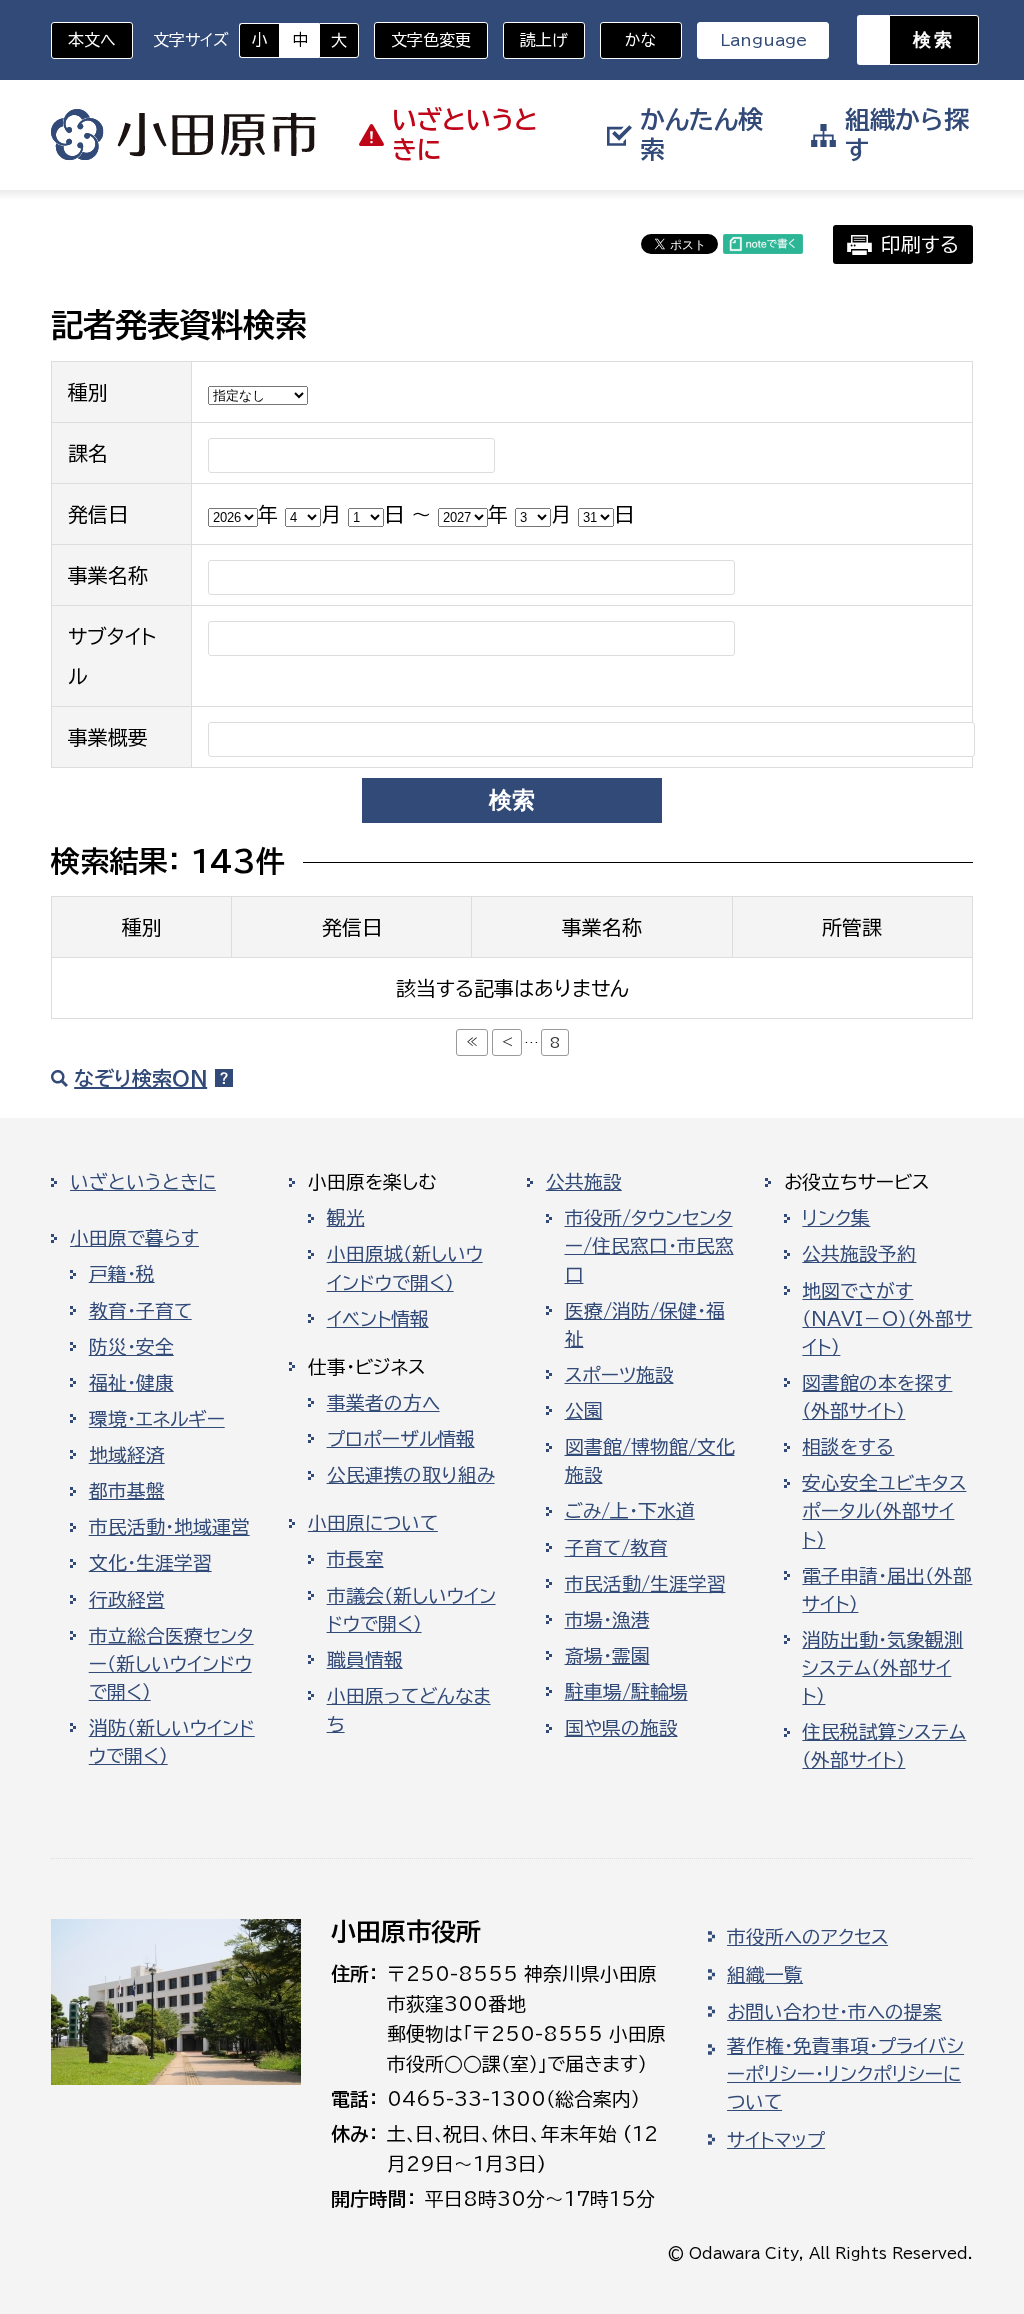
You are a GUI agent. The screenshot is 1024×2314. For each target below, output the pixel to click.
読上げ (544, 40)
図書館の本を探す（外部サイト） (877, 1397)
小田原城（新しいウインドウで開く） (405, 1268)
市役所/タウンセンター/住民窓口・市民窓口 (649, 1246)
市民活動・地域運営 (169, 1527)
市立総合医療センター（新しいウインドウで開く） (171, 1664)
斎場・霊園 (607, 1656)
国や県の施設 (621, 1728)
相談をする (848, 1447)
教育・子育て (140, 1311)
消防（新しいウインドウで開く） (172, 1742)
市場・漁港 (607, 1620)
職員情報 (365, 1660)
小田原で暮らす (134, 1238)
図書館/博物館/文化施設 (650, 1461)
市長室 (355, 1559)
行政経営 (127, 1600)
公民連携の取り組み (411, 1475)
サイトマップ (776, 2140)
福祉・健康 (131, 1383)
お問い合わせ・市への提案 (834, 2012)
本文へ (92, 40)
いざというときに (143, 1182)
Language (763, 40)
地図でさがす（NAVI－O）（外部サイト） (887, 1319)
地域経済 (127, 1455)
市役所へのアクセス (807, 1937)
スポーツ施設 (619, 1375)
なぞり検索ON (140, 1078)
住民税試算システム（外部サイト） (884, 1746)
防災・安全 (131, 1347)
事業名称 (108, 575)
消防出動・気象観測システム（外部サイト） (882, 1668)
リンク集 (836, 1218)
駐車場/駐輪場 (626, 1692)
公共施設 (584, 1182)
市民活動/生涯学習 (645, 1584)
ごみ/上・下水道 (630, 1511)
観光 (346, 1218)
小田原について (373, 1523)
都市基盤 (127, 1491)
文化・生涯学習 (150, 1563)
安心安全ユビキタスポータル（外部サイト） (884, 1511)
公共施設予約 (859, 1254)
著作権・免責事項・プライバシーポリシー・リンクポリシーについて (845, 2074)
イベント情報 (378, 1319)
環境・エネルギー (157, 1419)
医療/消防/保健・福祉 (645, 1325)
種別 (88, 392)
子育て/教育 (616, 1548)
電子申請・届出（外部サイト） (887, 1590)
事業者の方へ (383, 1403)
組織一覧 (765, 1975)
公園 (584, 1411)
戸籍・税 (122, 1274)
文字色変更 (431, 40)
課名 (88, 453)
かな (628, 40)
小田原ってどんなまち (409, 1710)
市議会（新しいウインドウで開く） (411, 1610)
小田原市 (183, 135)
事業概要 (108, 737)
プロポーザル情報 (401, 1439)
